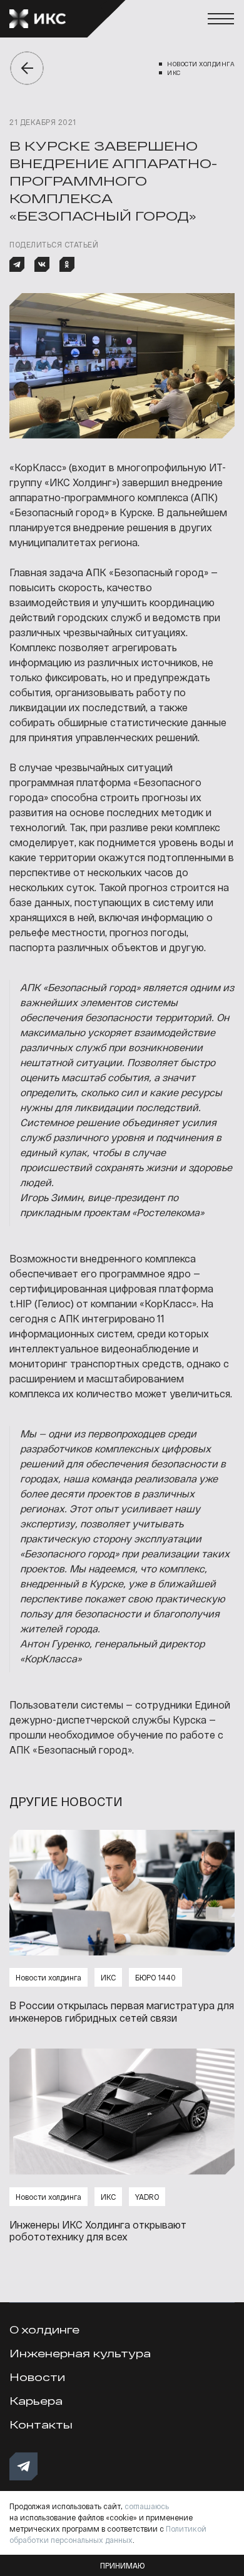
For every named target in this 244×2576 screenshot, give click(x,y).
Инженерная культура (80, 2353)
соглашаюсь (147, 2506)
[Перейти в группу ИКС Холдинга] (23, 2466)
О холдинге (44, 2329)
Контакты (41, 2424)
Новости (37, 2377)
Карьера (36, 2401)
